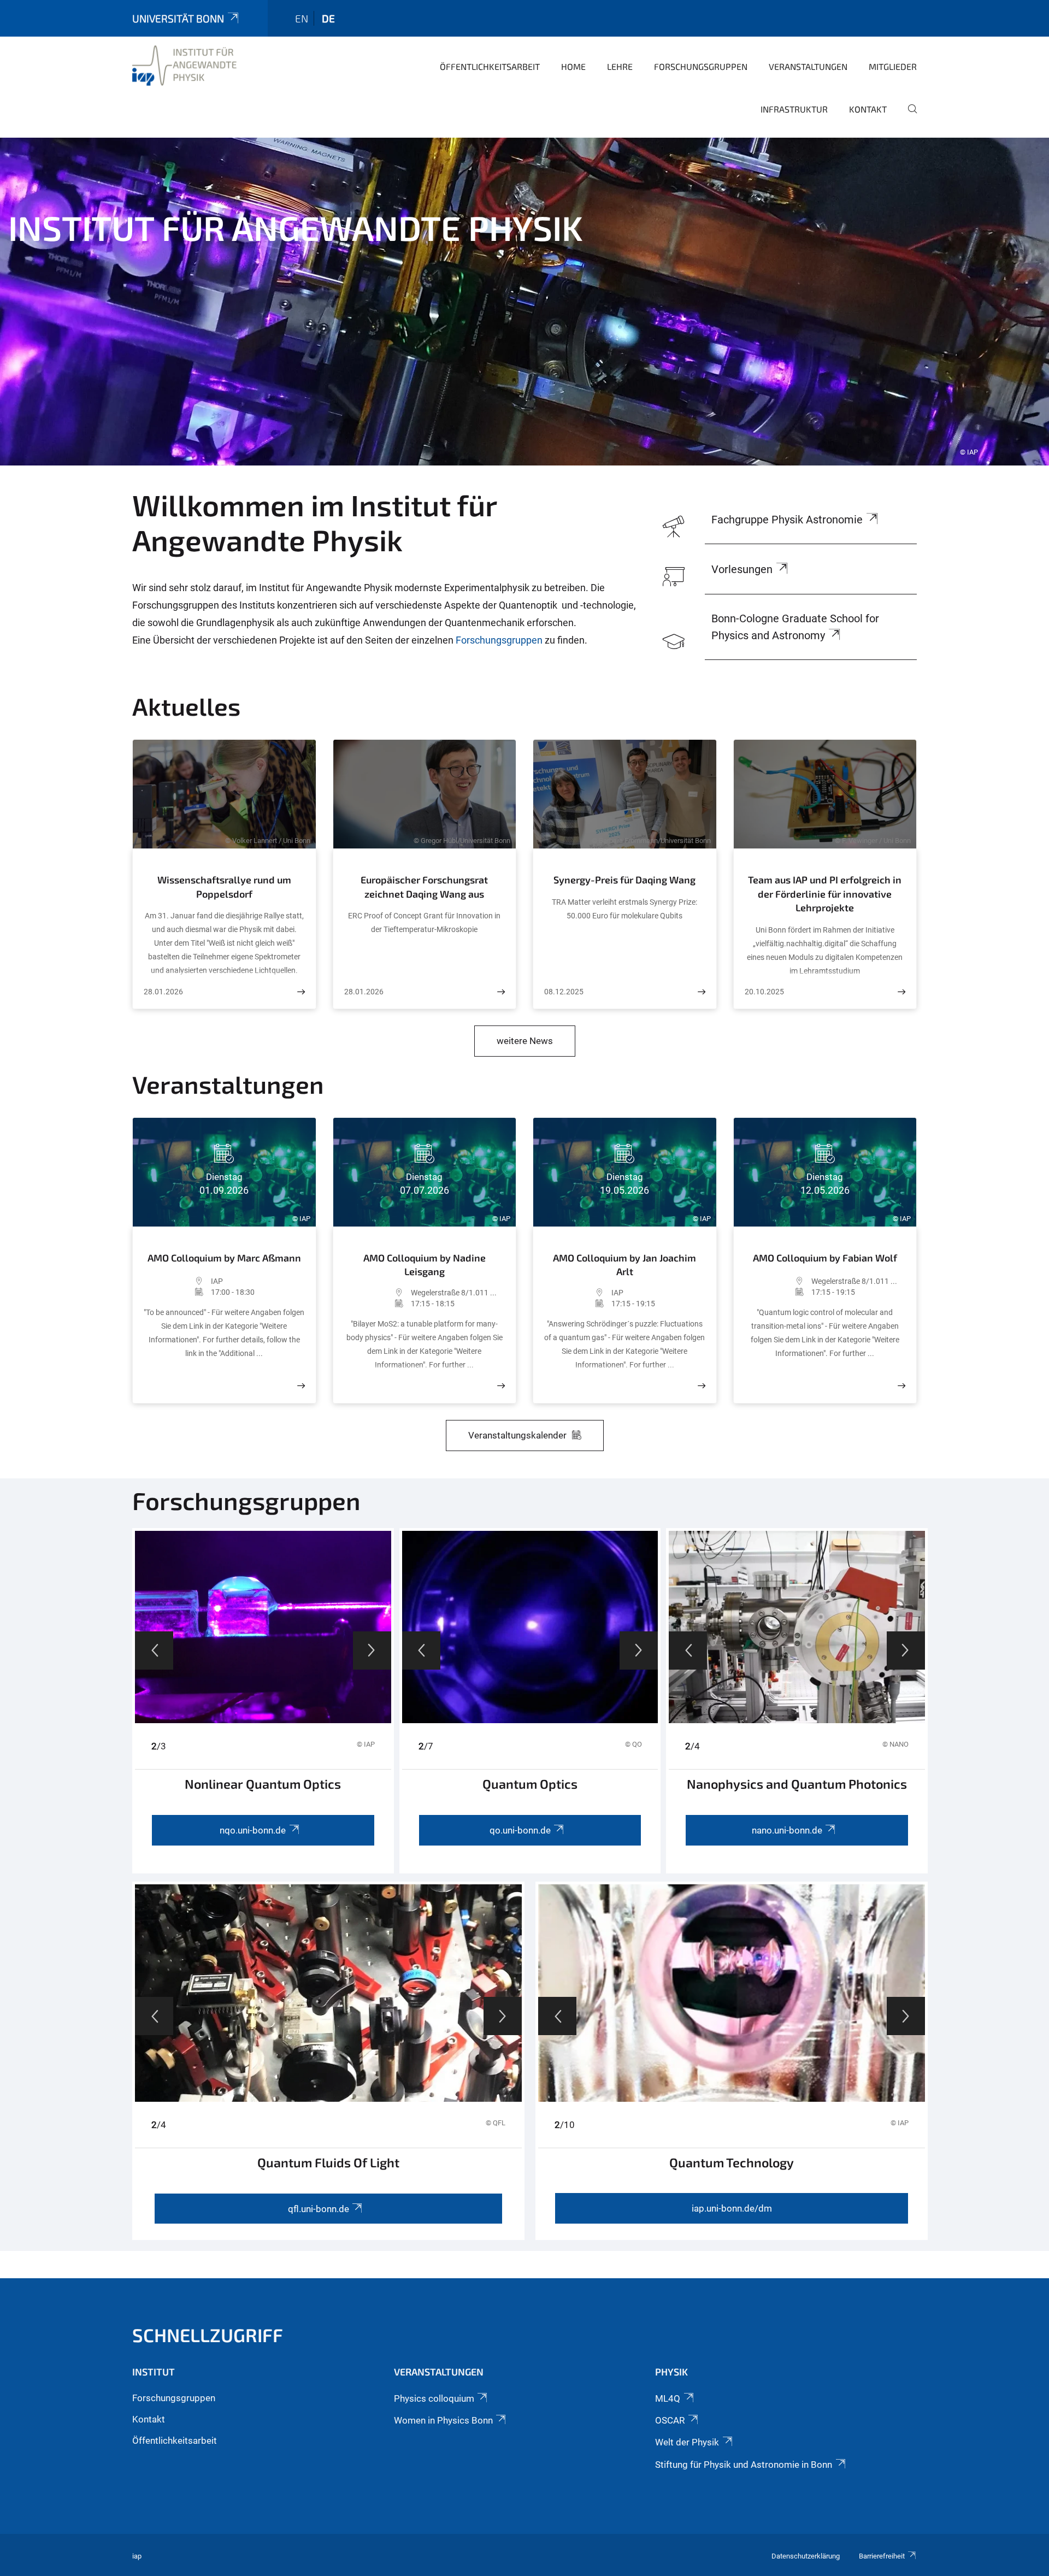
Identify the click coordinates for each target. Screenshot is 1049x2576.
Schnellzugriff (208, 2335)
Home (573, 66)
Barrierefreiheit (882, 2556)
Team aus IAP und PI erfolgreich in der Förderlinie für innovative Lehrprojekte (825, 894)
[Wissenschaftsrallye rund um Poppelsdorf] (301, 992)
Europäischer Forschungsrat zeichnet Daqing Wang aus (424, 887)
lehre (620, 66)
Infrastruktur (794, 109)
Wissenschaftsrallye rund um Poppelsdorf (224, 887)
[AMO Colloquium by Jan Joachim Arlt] (702, 1386)
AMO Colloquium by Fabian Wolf (825, 1258)
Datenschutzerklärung (806, 2556)
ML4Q (668, 2398)
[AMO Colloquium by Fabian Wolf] (901, 1386)
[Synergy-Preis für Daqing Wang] (702, 992)
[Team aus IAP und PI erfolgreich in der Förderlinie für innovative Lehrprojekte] (901, 992)
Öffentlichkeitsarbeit (490, 66)
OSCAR (670, 2420)
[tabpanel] (524, 302)
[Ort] (177, 1281)
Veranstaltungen (808, 66)
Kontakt (868, 109)
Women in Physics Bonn (443, 2420)
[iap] (184, 66)
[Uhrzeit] (177, 1292)
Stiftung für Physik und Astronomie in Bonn (744, 2465)
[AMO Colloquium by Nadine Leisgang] (501, 1386)
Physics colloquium (434, 2398)
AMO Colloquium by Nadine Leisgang (425, 1265)
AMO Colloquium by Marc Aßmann (224, 1258)
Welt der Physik (687, 2442)
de (328, 18)
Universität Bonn (178, 18)
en (302, 18)
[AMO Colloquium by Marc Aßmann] (301, 1386)
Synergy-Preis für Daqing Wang (624, 880)
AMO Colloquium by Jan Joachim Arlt (624, 1265)
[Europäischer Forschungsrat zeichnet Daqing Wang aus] (501, 992)
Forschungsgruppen (701, 66)
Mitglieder (893, 66)
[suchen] (908, 116)
